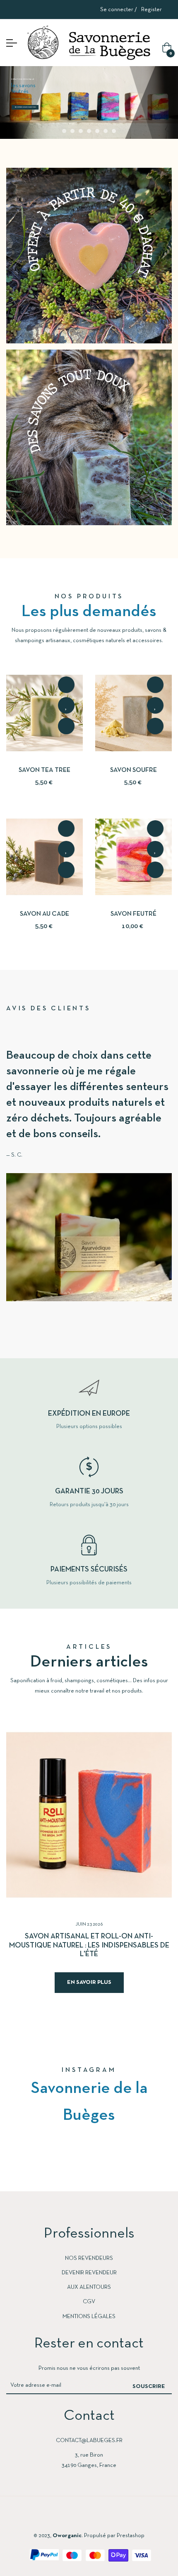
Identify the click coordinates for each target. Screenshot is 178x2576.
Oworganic (67, 2536)
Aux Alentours (89, 2287)
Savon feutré (133, 914)
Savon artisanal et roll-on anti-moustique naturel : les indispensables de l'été (89, 1945)
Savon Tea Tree (44, 770)
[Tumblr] (120, 2516)
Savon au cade (44, 914)
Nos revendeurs (89, 2258)
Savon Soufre (133, 770)
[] (66, 685)
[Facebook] (58, 2516)
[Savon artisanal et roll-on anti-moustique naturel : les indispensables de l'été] (89, 1815)
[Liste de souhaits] (66, 705)
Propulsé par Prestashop (114, 2536)
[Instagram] (89, 2516)
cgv (89, 2302)
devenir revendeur (89, 2273)
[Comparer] (66, 726)
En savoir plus (89, 1982)
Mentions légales (89, 2317)
